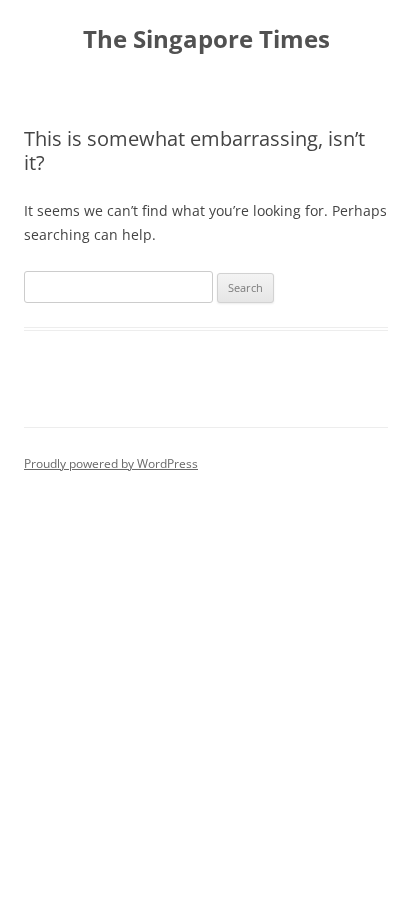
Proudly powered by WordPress (111, 463)
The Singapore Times (206, 39)
